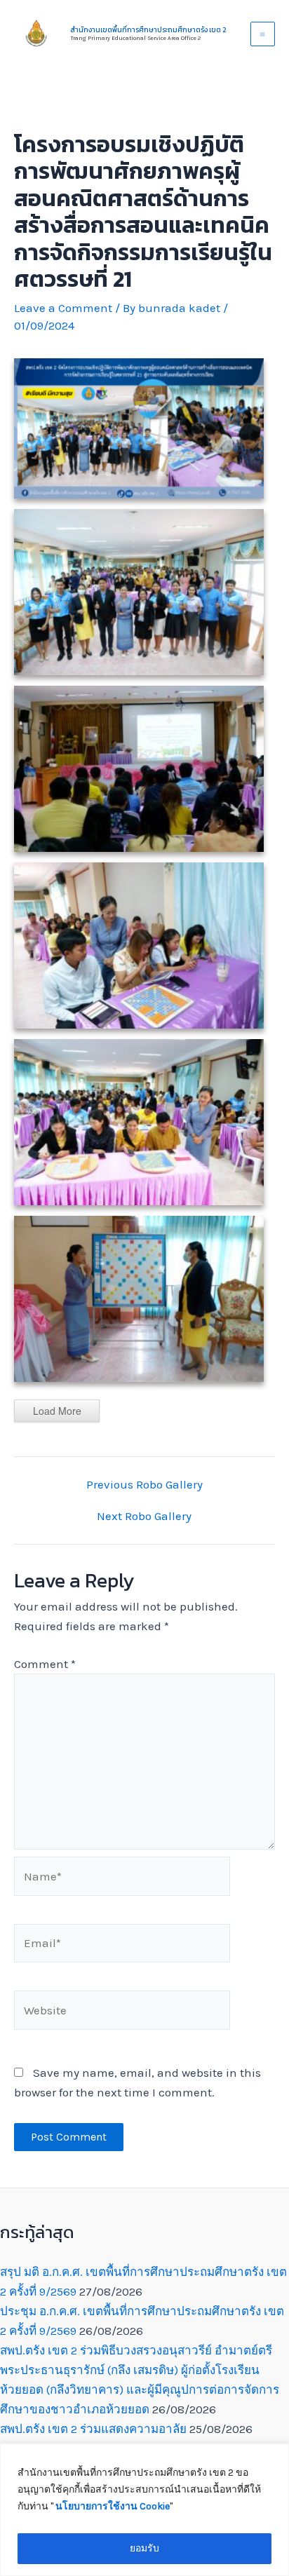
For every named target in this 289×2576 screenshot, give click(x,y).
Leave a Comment (63, 308)
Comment (45, 1664)
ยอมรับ (144, 2548)
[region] (144, 2510)
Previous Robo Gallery (144, 1485)
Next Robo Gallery (144, 1516)
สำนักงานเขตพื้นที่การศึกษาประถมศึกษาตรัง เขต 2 (148, 30)
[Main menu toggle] (263, 34)
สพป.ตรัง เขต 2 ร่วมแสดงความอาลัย (93, 2429)
